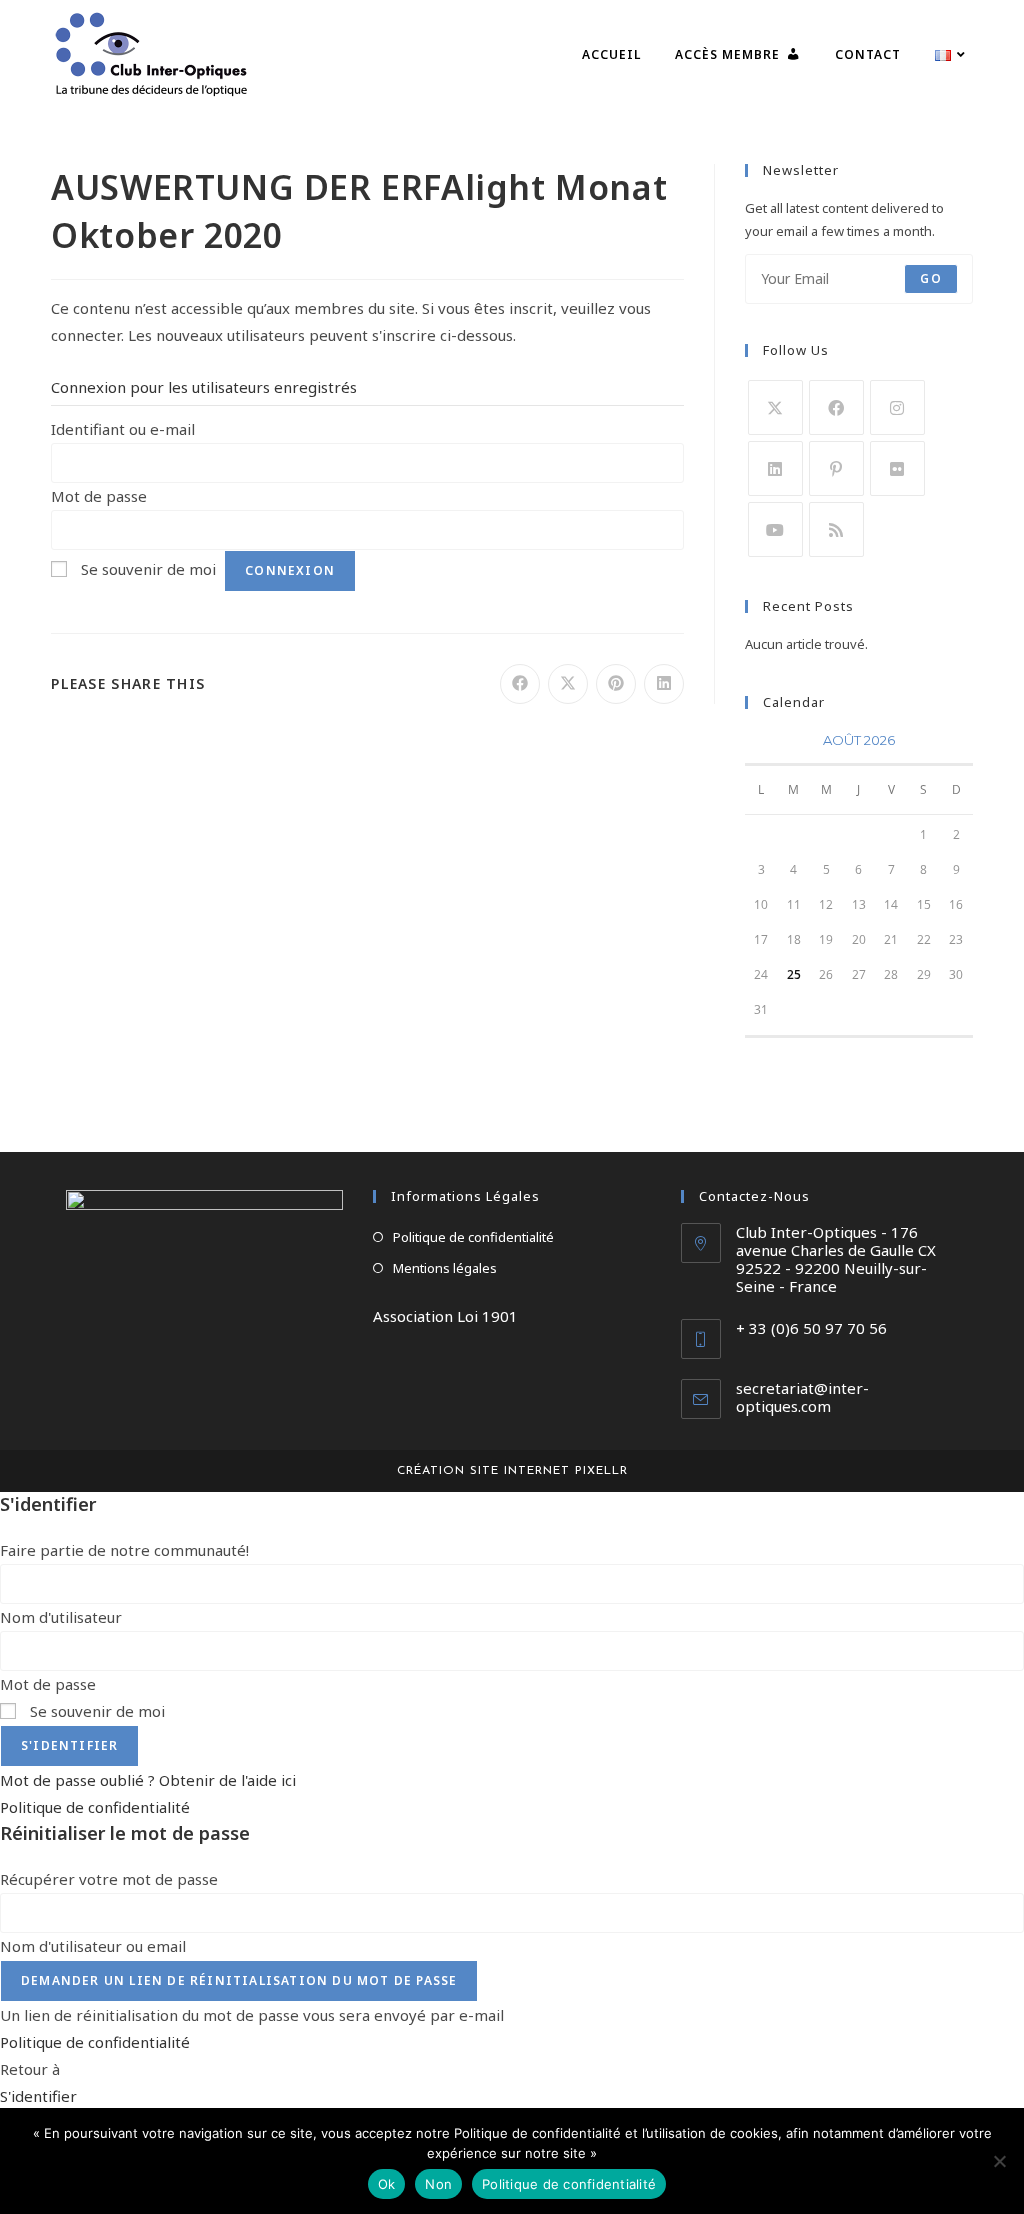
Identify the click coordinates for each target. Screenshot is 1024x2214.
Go (930, 278)
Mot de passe (99, 496)
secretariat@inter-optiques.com (802, 1397)
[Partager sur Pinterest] (616, 684)
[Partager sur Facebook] (520, 684)
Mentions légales (445, 1268)
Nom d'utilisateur (61, 1617)
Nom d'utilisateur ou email (93, 1946)
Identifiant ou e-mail (123, 429)
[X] (775, 407)
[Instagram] (897, 407)
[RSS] (836, 529)
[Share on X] (568, 684)
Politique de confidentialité (473, 1237)
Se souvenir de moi (148, 569)
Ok (387, 2184)
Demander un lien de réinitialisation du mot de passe (239, 1980)
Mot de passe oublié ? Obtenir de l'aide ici (148, 1780)
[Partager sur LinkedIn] (664, 684)
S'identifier (69, 1745)
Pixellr (601, 1471)
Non (438, 2184)
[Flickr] (897, 468)
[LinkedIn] (775, 468)
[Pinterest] (836, 468)
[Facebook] (836, 407)
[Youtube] (775, 529)
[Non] (999, 2161)
